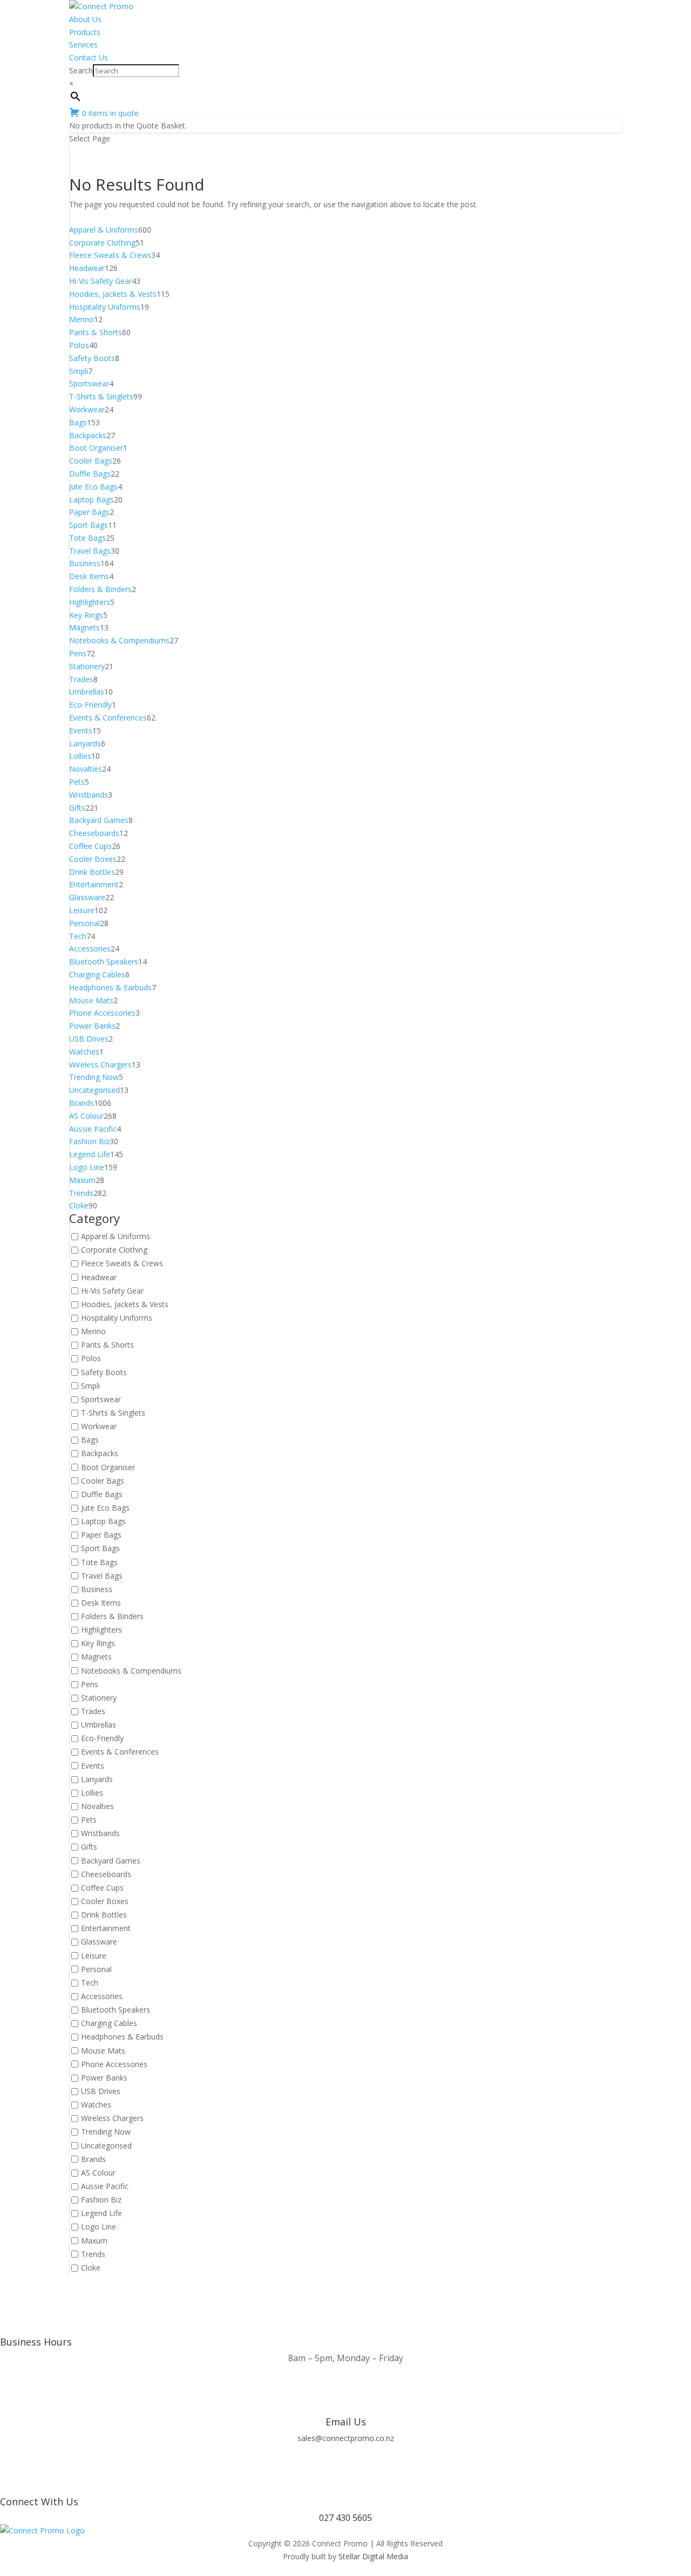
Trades (93, 1711)
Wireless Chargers (112, 2119)
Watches (96, 2105)
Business (97, 1589)
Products (85, 32)
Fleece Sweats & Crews (122, 1264)
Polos (91, 1359)
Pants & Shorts (107, 1345)
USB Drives (101, 2091)
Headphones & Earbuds (122, 2037)
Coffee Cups (102, 1888)
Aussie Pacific (105, 2186)
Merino (93, 1331)
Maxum (94, 2241)
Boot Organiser (108, 1467)
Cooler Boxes (105, 1901)
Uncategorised (106, 2146)
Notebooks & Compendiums (131, 1671)
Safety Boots (104, 1372)
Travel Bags (102, 1576)
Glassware (99, 1942)
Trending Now (106, 2132)
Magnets (96, 1657)
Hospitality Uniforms (117, 1318)
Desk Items (101, 1603)
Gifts (89, 1847)
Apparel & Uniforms (116, 1236)
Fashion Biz (101, 2200)
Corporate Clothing (114, 1250)
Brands (93, 2159)
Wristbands (100, 1834)
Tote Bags (99, 1562)
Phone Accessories (114, 2064)
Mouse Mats (103, 2051)
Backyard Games (111, 1861)
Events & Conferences (120, 1752)
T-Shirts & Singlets (113, 1413)
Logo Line (99, 2227)
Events (93, 1766)
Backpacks (100, 1454)
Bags (90, 1440)
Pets (89, 1820)
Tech (90, 1983)
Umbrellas (99, 1725)
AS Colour (98, 2173)
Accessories (102, 1996)
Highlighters (101, 1630)
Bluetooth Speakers (116, 2010)
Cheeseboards (106, 1874)
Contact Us (89, 57)
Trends (93, 2254)
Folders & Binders (112, 1616)
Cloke (91, 2268)
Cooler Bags (103, 1481)
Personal (96, 1969)
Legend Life (101, 2214)
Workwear (99, 1426)
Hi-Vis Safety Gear (112, 1291)
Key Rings (98, 1644)
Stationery (99, 1698)
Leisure (94, 1956)
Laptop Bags (103, 1521)
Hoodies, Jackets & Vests (125, 1304)
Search (81, 70)
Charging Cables (109, 2024)
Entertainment (106, 1929)
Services (83, 45)
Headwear (99, 1277)
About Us (85, 19)
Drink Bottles (104, 1915)
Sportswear (101, 1399)
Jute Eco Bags (105, 1508)
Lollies (92, 1793)
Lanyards (97, 1779)
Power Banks (104, 2078)
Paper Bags (101, 1535)
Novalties (97, 1806)
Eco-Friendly (102, 1739)
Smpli (90, 1386)
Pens (90, 1684)
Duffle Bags (102, 1494)
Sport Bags (100, 1549)
